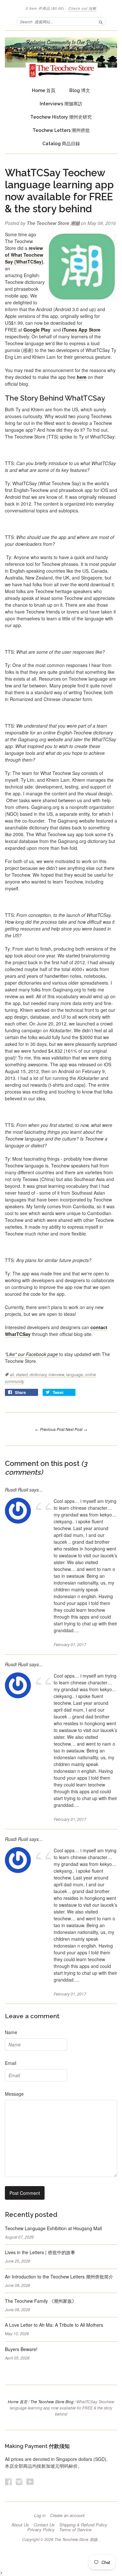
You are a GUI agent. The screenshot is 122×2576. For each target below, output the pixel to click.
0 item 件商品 (45, 8)
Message (14, 2094)
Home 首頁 (44, 90)
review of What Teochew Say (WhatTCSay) (24, 255)
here (82, 377)
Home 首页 (18, 2401)
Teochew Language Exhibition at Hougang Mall (53, 2228)
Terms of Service (75, 2530)
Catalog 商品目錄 (61, 144)
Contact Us (44, 2525)
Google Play (37, 330)
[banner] (61, 57)
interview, (57, 1374)
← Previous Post (50, 1429)
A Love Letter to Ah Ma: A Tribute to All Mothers (54, 2325)
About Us (20, 2525)
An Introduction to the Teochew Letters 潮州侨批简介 (59, 2277)
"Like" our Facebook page (32, 1354)
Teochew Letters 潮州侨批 (61, 130)
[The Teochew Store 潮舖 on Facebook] (8, 2482)
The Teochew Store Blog (52, 2401)
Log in (40, 2515)
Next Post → (76, 1429)
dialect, (23, 1374)
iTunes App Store (81, 330)
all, (13, 1374)
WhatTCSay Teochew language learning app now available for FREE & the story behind (59, 191)
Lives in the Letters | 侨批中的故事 (40, 2252)
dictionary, (39, 1374)
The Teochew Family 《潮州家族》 (41, 2301)
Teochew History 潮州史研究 (61, 117)
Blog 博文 (80, 90)
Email (11, 2063)
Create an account (67, 2515)
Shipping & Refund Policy (83, 2525)
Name (11, 2032)
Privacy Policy (41, 2530)
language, (75, 1374)
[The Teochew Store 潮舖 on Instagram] (19, 2482)
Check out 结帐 (82, 8)
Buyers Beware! (21, 2349)
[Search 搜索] (101, 21)
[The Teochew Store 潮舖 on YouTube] (30, 2482)
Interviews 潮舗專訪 (61, 104)
